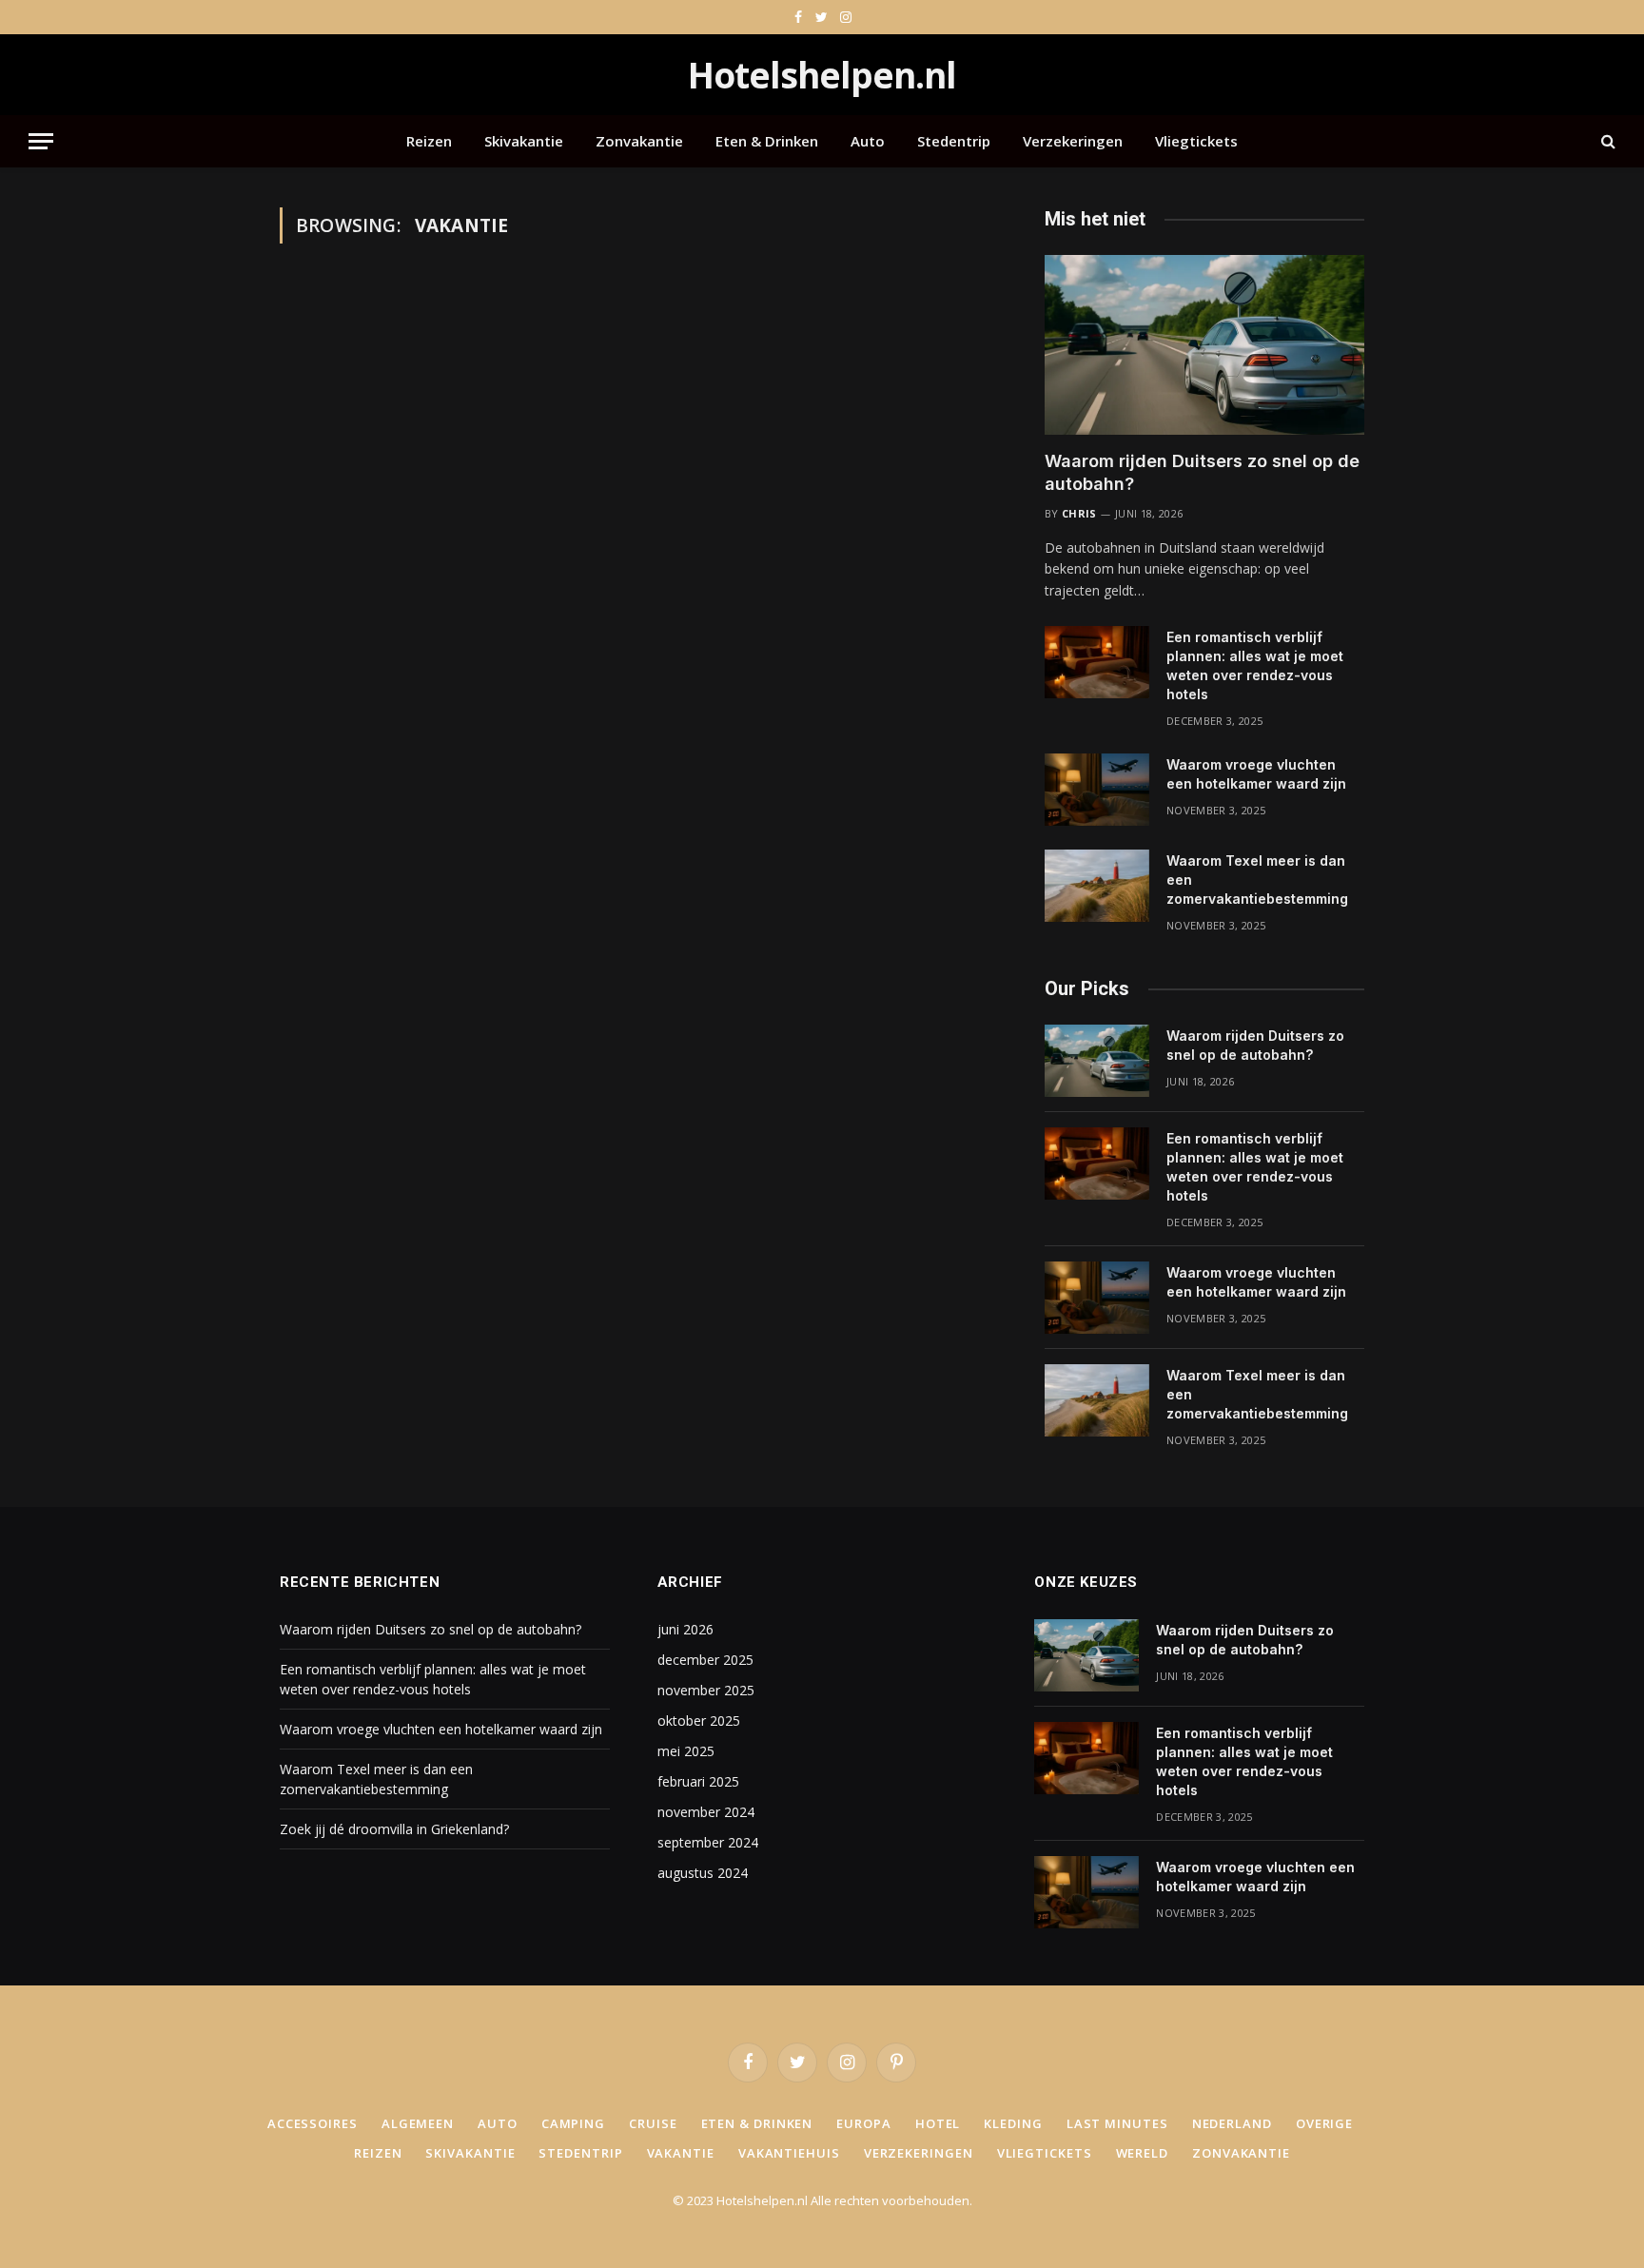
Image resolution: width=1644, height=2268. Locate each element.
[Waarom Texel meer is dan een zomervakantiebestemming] (1097, 886)
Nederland (1232, 2123)
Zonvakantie (639, 141)
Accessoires (313, 2123)
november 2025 (706, 1690)
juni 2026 (685, 1629)
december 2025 (705, 1660)
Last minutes (1117, 2123)
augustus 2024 (703, 1873)
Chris (1079, 513)
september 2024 (708, 1842)
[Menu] (41, 141)
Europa (863, 2123)
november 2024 (706, 1812)
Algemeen (418, 2123)
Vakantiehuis (789, 2153)
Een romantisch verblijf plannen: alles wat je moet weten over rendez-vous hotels (1255, 665)
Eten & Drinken (767, 141)
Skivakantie (524, 141)
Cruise (653, 2123)
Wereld (1142, 2153)
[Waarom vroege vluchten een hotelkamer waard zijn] (1097, 790)
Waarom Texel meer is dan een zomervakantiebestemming (1257, 880)
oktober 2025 (699, 1721)
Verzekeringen (1073, 141)
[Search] (1606, 141)
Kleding (1013, 2123)
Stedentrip (954, 141)
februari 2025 (698, 1781)
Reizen (429, 141)
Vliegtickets (1196, 141)
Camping (573, 2123)
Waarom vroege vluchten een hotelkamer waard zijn (1256, 774)
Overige (1324, 2123)
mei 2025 (686, 1751)
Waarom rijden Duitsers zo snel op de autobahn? (1202, 472)
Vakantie (681, 2153)
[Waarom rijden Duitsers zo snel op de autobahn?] (1204, 345)
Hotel (938, 2123)
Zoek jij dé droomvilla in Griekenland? (394, 1829)
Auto (868, 141)
